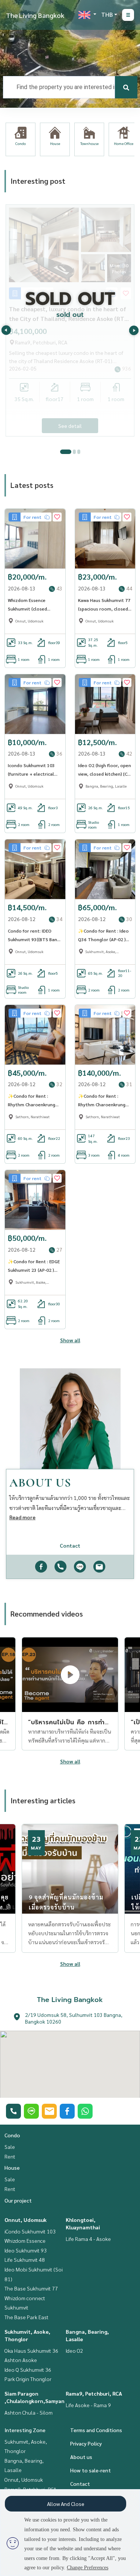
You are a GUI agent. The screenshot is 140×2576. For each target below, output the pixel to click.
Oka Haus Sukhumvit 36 (31, 2350)
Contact (80, 2484)
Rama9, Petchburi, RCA (94, 2393)
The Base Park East (27, 2317)
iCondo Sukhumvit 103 (30, 2231)
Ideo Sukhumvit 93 (26, 2250)
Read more (22, 1517)
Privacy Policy (86, 2443)
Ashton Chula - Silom (29, 2412)
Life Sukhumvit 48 (25, 2260)
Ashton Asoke (21, 2360)
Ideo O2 (74, 2350)
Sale (10, 2147)
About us (81, 2457)
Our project (18, 2200)
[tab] (66, 452)
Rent (10, 2156)
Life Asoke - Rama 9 (88, 2405)
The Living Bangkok (35, 15)
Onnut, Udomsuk (26, 2220)
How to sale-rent (91, 2470)
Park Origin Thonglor (28, 2379)
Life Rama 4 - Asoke (88, 2239)
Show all (70, 1340)
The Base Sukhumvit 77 (31, 2288)
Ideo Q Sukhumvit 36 (28, 2370)
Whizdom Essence (25, 2241)
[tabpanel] (70, 320)
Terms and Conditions (96, 2430)
